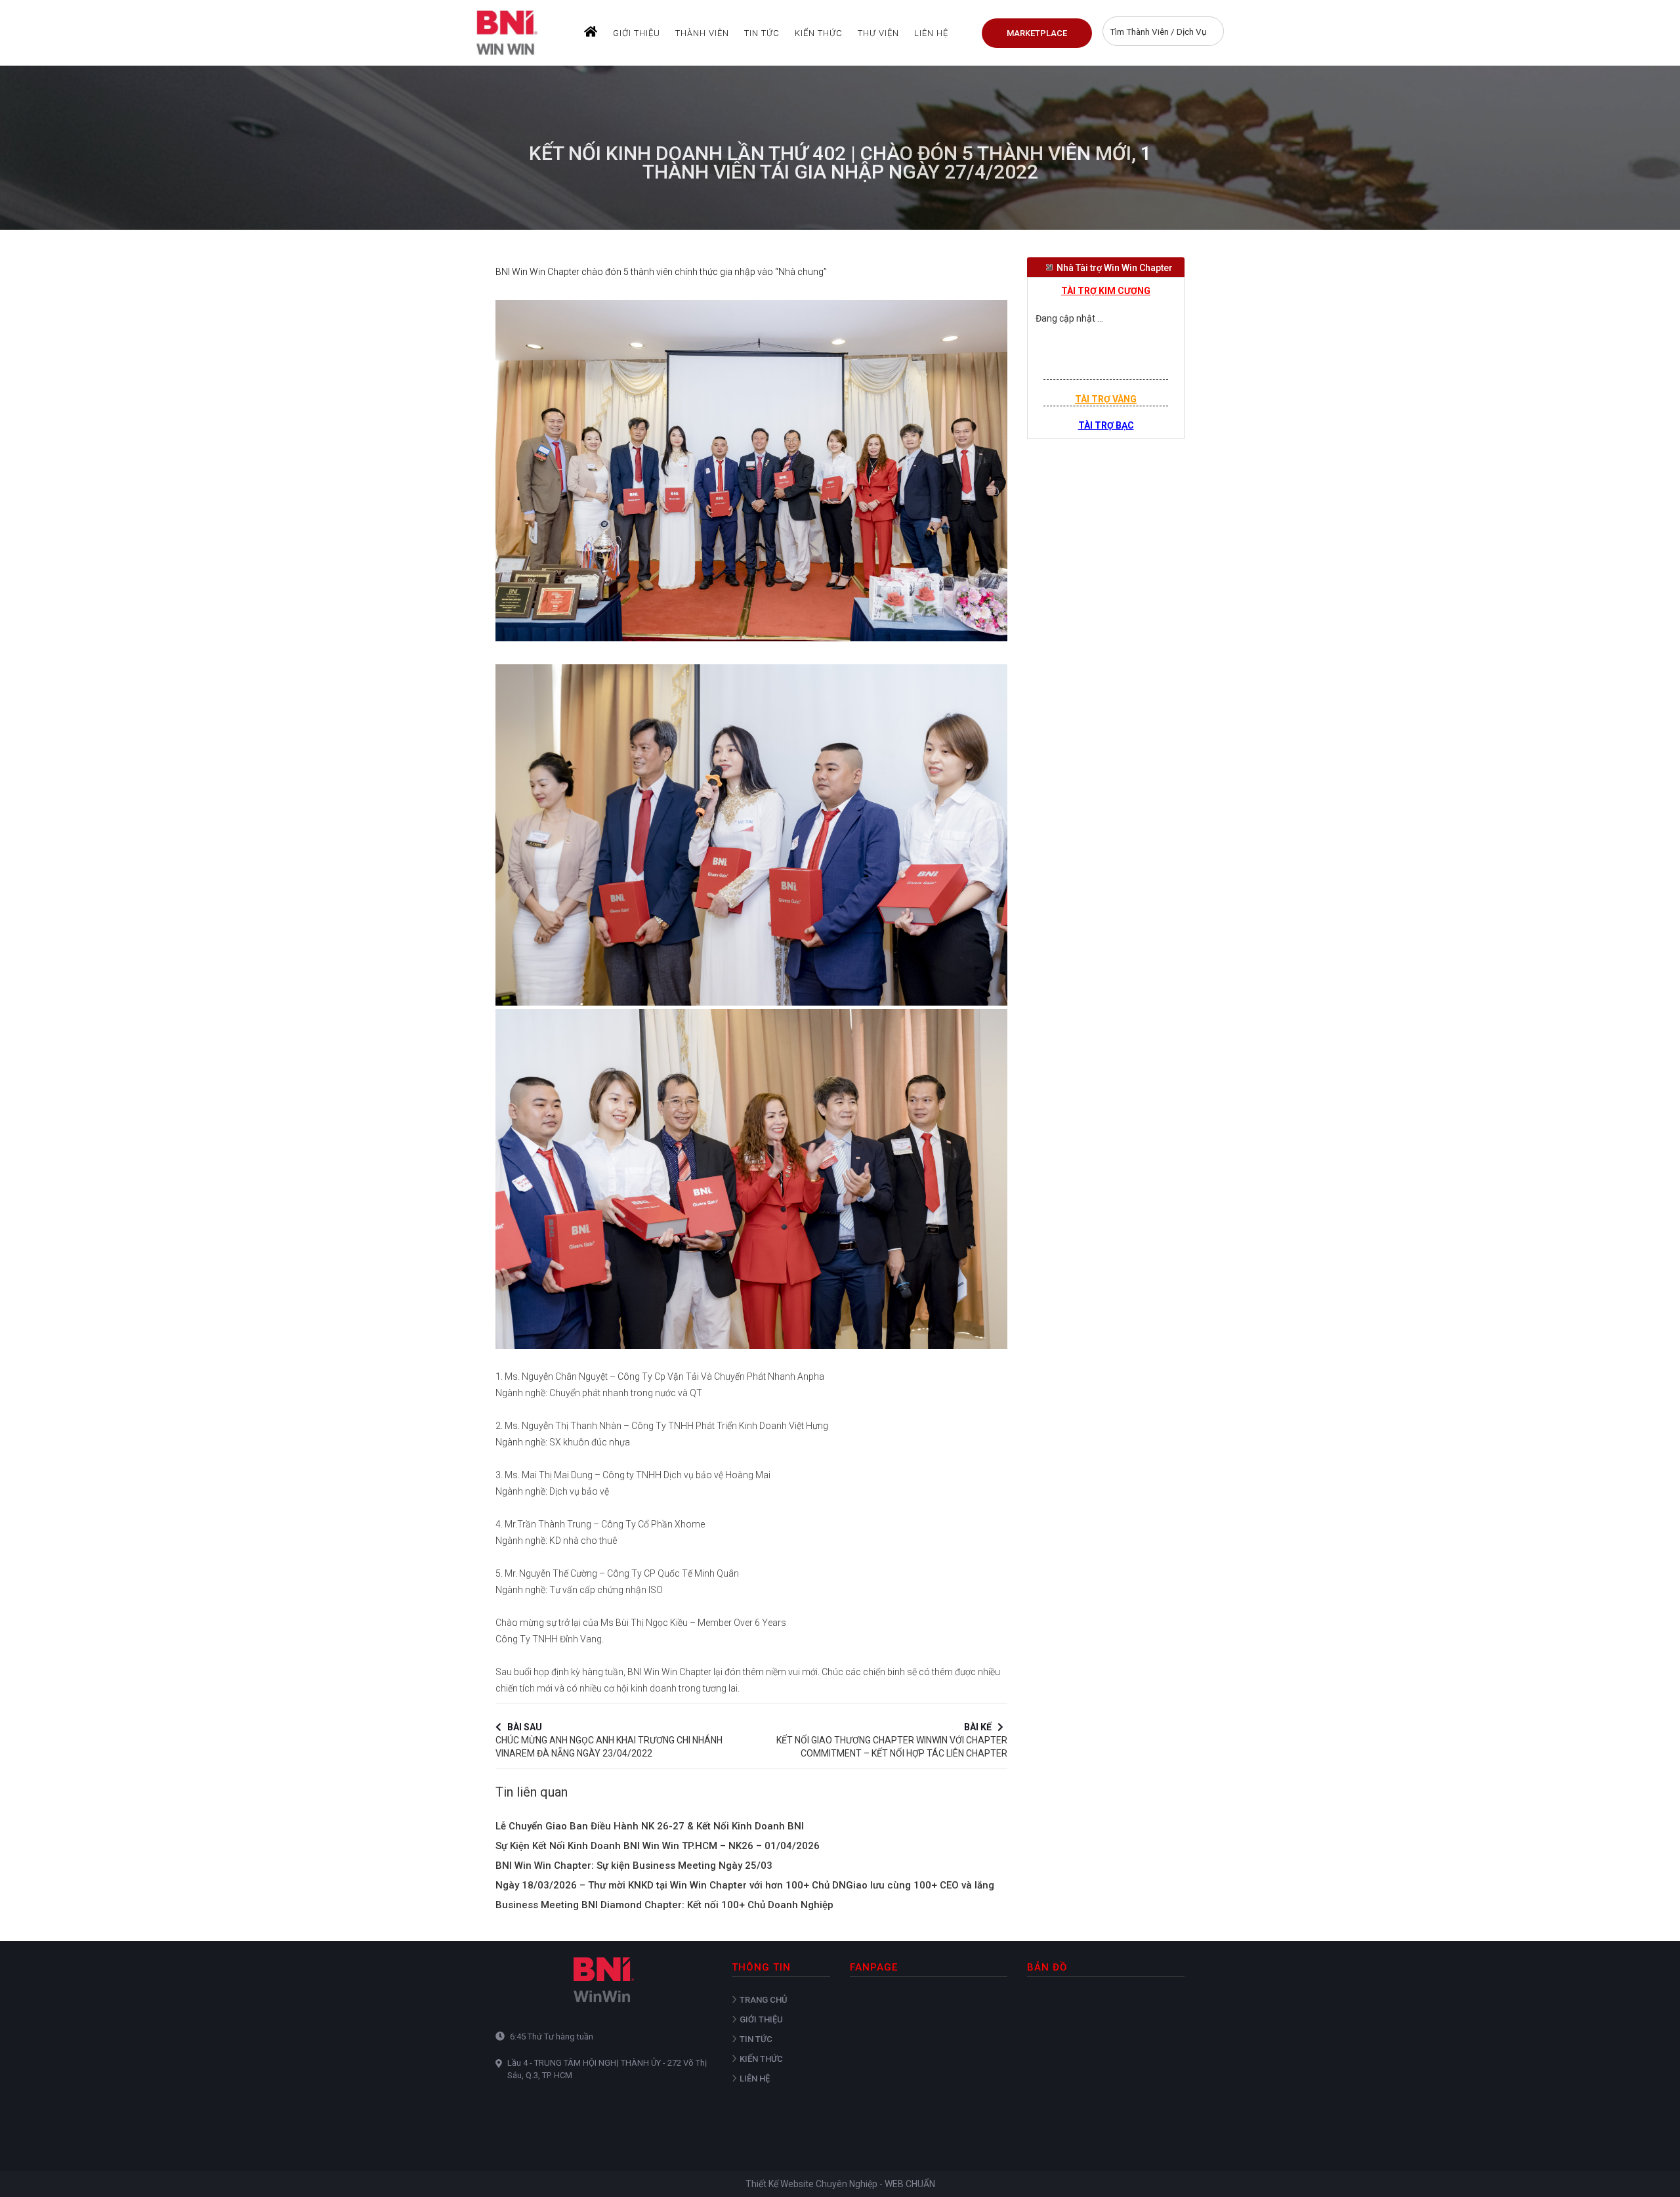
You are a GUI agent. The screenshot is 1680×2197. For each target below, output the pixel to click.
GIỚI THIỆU (637, 33)
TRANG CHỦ (764, 2000)
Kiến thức (819, 33)
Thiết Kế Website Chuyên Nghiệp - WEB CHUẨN (840, 2184)
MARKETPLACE (1037, 33)
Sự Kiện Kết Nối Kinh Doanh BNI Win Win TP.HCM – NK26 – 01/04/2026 (658, 1846)
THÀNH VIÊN (702, 33)
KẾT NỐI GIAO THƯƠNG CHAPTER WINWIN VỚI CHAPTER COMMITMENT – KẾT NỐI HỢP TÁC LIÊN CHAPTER (892, 1738)
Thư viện (878, 33)
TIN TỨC (762, 33)
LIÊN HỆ (931, 33)
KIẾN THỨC (761, 2059)
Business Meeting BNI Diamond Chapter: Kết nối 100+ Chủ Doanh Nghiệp (664, 1905)
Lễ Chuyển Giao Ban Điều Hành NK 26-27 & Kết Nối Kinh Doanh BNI (650, 1826)
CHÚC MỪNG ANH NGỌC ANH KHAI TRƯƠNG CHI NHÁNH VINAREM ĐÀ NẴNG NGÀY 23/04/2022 (609, 1738)
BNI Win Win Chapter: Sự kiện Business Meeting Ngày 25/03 (634, 1866)
